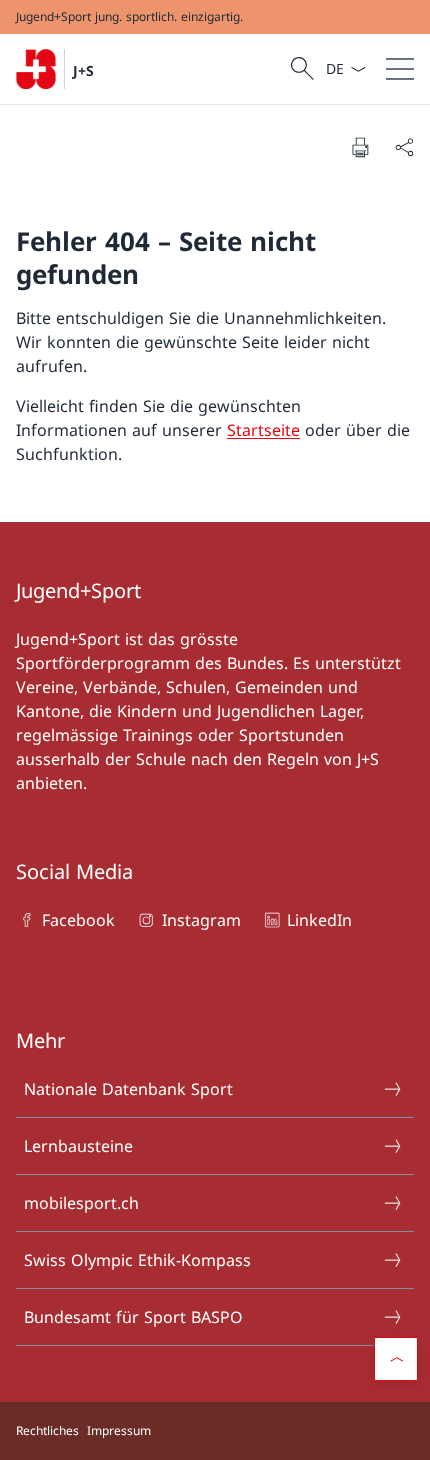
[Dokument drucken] (360, 147)
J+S (83, 70)
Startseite (263, 430)
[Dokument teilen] (404, 147)
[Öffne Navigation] (400, 69)
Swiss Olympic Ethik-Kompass (137, 1260)
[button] (396, 1359)
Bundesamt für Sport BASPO (133, 1317)
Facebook (78, 920)
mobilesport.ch (81, 1203)
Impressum (119, 1430)
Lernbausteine (78, 1146)
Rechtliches (47, 1430)
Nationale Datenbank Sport (128, 1089)
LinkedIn (319, 920)
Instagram (201, 920)
